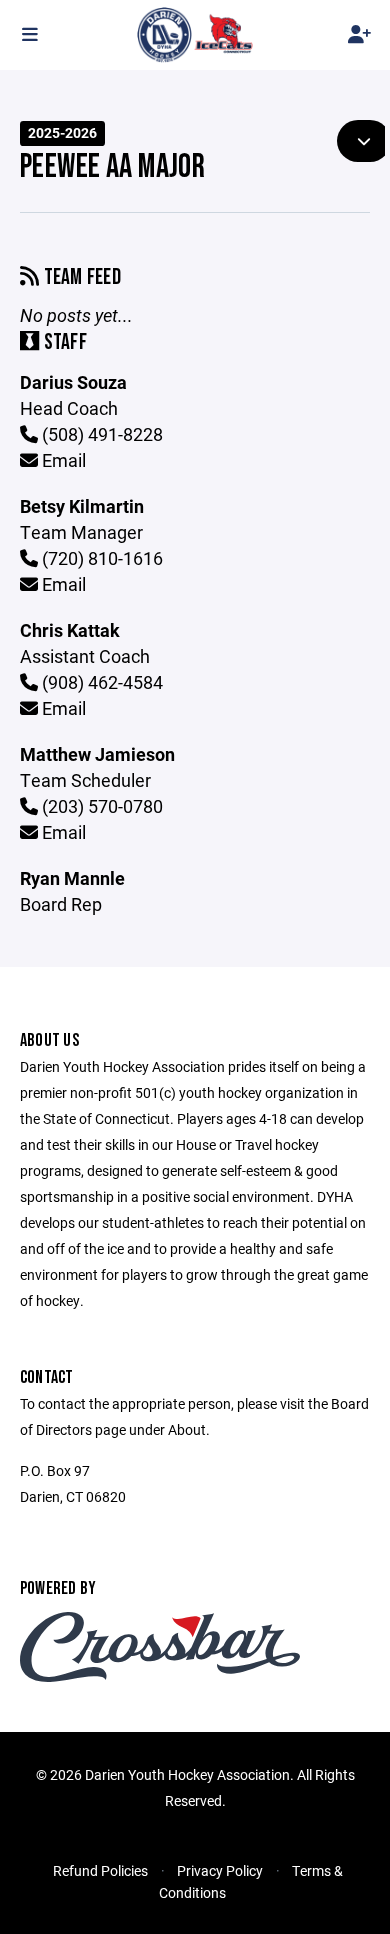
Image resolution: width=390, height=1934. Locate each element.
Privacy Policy (220, 1870)
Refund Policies (100, 1870)
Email (62, 460)
